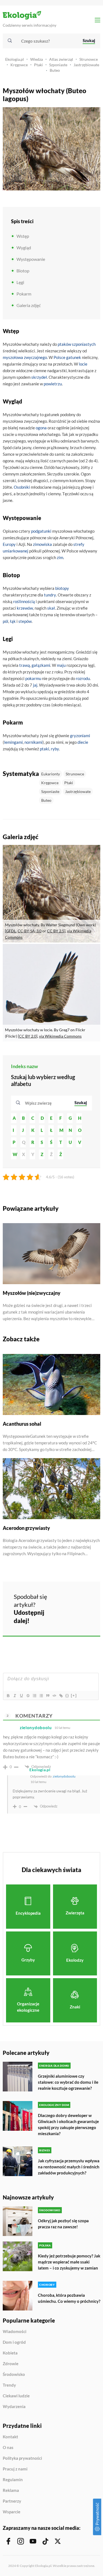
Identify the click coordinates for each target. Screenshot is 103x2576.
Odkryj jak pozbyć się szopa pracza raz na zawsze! (63, 2224)
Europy (9, 544)
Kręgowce (19, 65)
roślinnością (24, 601)
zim (60, 557)
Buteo (55, 70)
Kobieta (10, 2353)
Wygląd (24, 248)
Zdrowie (11, 2364)
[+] (74, 1695)
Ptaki (38, 65)
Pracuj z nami (15, 2469)
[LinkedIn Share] (63, 1615)
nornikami (34, 742)
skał (51, 608)
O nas (8, 2448)
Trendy (9, 2385)
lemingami (13, 742)
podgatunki (41, 531)
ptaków (64, 344)
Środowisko (14, 2375)
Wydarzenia (14, 2407)
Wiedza (37, 59)
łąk (13, 621)
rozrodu (83, 678)
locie (83, 364)
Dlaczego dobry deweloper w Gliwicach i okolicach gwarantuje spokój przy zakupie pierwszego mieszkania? (68, 2124)
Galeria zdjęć (29, 305)
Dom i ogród (14, 2342)
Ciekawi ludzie (16, 2396)
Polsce (59, 357)
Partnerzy (12, 2501)
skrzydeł (39, 377)
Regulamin (13, 2480)
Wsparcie (12, 2512)
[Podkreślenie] (21, 1696)
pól (5, 621)
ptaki (44, 749)
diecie (83, 742)
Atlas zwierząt (61, 59)
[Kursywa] (15, 1696)
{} (67, 1695)
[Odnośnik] (61, 1696)
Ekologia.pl (15, 59)
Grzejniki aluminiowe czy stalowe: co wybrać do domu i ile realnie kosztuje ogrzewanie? (68, 2082)
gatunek (74, 357)
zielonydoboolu (64, 1776)
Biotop (23, 271)
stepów (25, 621)
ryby (55, 749)
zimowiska (42, 544)
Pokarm (24, 294)
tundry (50, 595)
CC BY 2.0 (28, 1036)
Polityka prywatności (22, 2458)
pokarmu (33, 678)
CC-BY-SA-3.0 (30, 931)
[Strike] (28, 1696)
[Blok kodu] (54, 1696)
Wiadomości (15, 2332)
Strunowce (89, 59)
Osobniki (22, 487)
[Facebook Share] (63, 1600)
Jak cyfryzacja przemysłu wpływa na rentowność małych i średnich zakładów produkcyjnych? (69, 2167)
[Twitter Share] (78, 1600)
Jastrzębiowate (86, 65)
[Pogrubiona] (8, 1696)
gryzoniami (80, 736)
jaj (35, 685)
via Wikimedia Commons (60, 1036)
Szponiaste (58, 65)
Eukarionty (51, 774)
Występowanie (31, 259)
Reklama (11, 2491)
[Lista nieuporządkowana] (41, 1696)
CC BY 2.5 (56, 931)
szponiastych (84, 344)
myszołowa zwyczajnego (25, 357)
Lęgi (20, 282)
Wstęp (23, 236)
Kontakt (10, 2437)
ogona (41, 428)
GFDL (11, 931)
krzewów (25, 608)
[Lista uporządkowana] (34, 1696)
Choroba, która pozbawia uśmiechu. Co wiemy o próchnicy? (69, 2298)
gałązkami (41, 665)
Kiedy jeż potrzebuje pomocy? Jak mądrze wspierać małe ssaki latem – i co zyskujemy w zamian (69, 2262)
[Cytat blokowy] (48, 1696)
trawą (25, 665)
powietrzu (53, 384)
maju (61, 665)
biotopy (62, 588)
